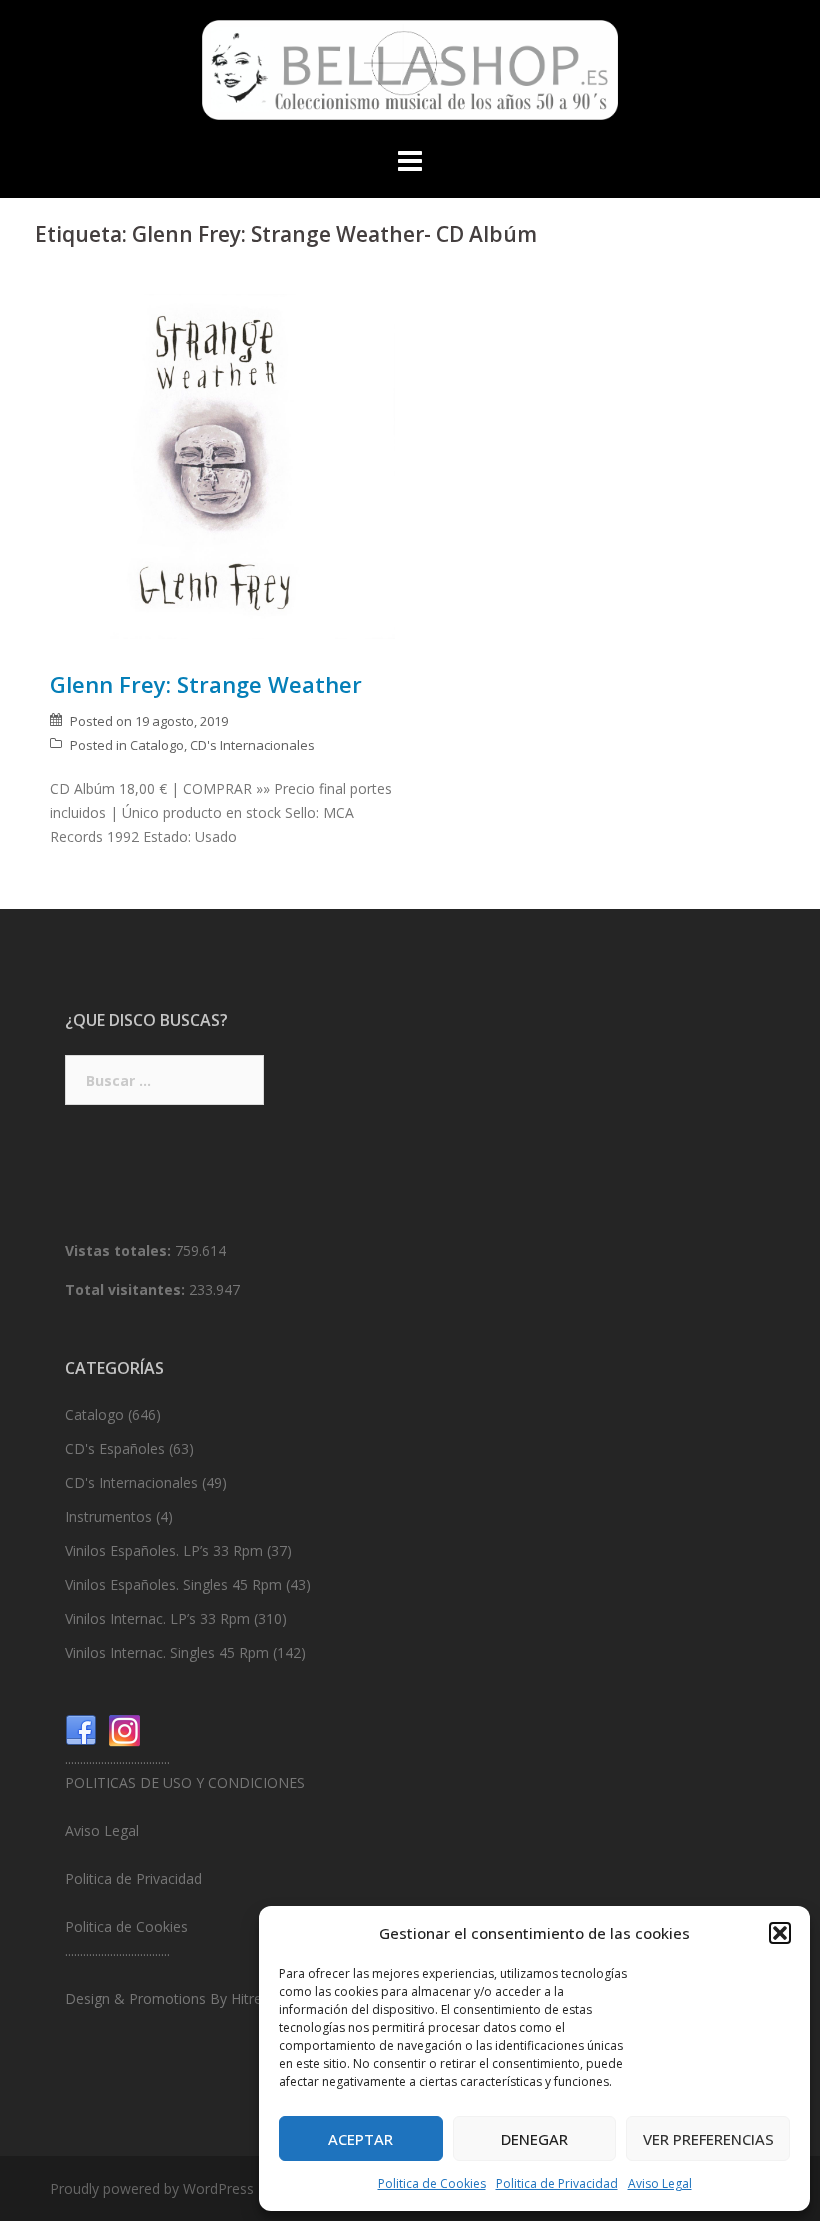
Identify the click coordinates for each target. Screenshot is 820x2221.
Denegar (534, 2139)
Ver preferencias (708, 2139)
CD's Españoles (115, 1448)
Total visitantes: (127, 1289)
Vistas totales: (120, 1250)
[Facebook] (81, 1729)
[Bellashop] (410, 75)
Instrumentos (108, 1516)
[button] (780, 1933)
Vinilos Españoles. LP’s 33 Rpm (164, 1550)
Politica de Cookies (432, 2183)
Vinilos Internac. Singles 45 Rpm (167, 1652)
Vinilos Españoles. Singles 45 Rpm (173, 1584)
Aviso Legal (660, 2183)
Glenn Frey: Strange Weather (206, 684)
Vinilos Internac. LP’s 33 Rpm (157, 1618)
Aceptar (360, 2139)
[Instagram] (125, 1729)
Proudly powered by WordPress (152, 2188)
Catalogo (157, 745)
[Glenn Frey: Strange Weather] (222, 464)
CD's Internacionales (252, 745)
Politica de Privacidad (557, 2183)
